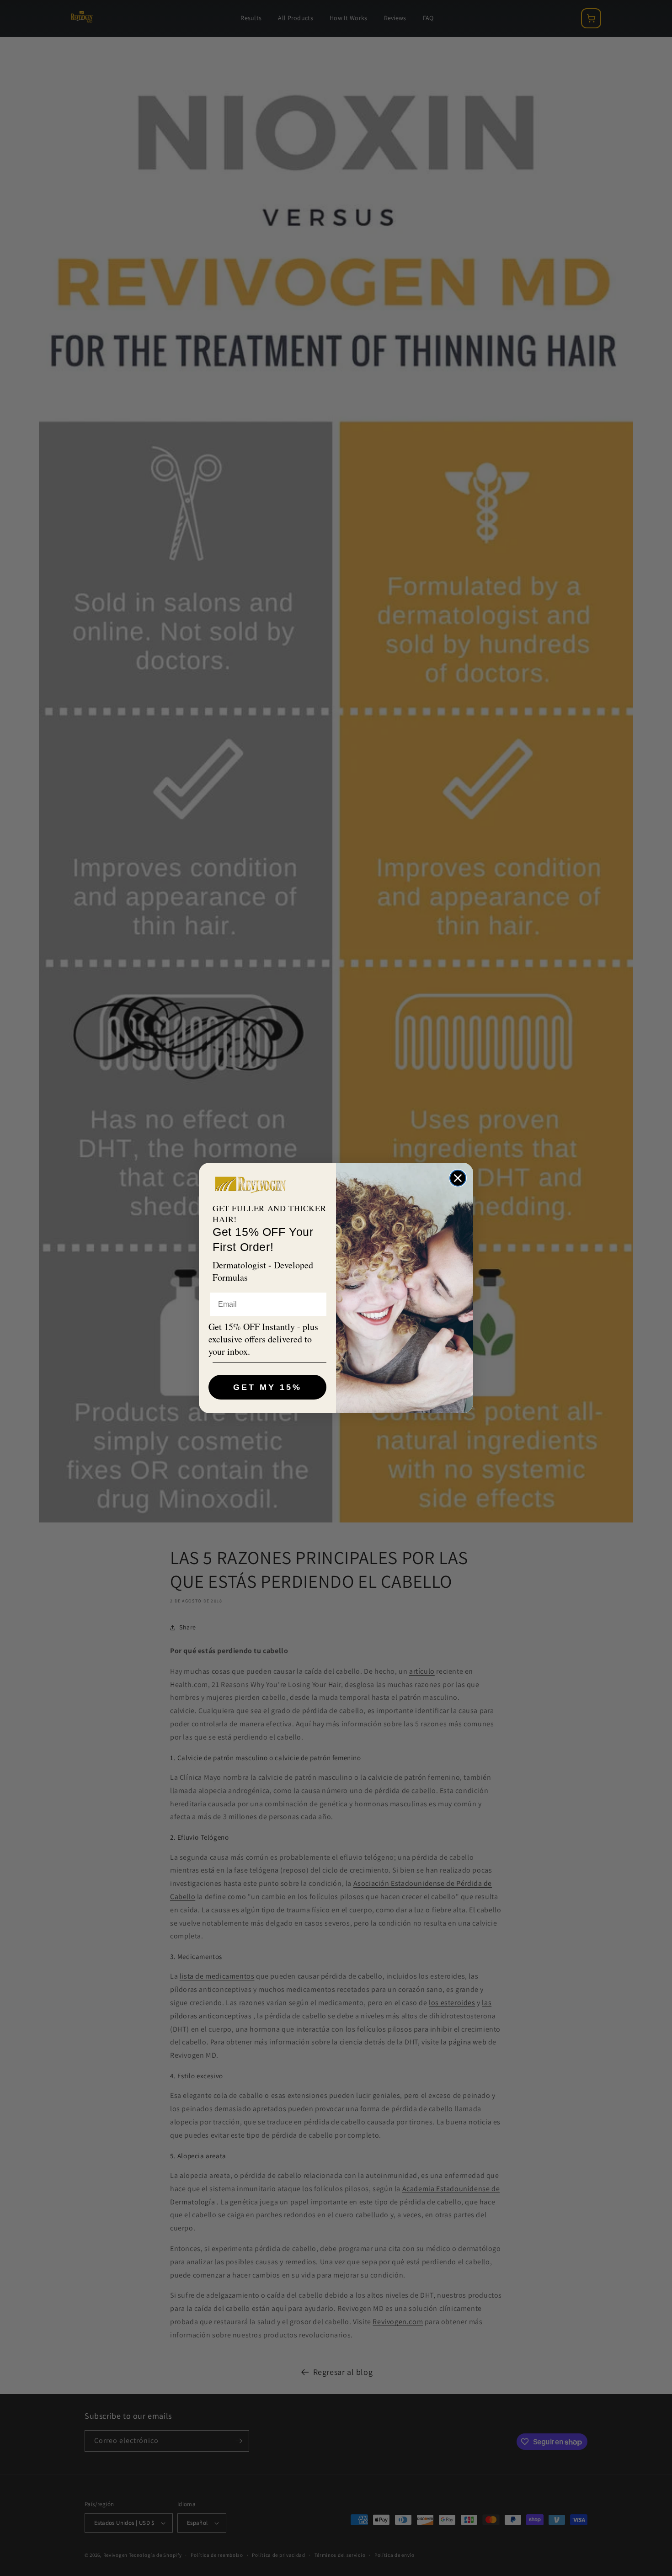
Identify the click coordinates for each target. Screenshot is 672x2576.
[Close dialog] (458, 1178)
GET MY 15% (267, 1387)
